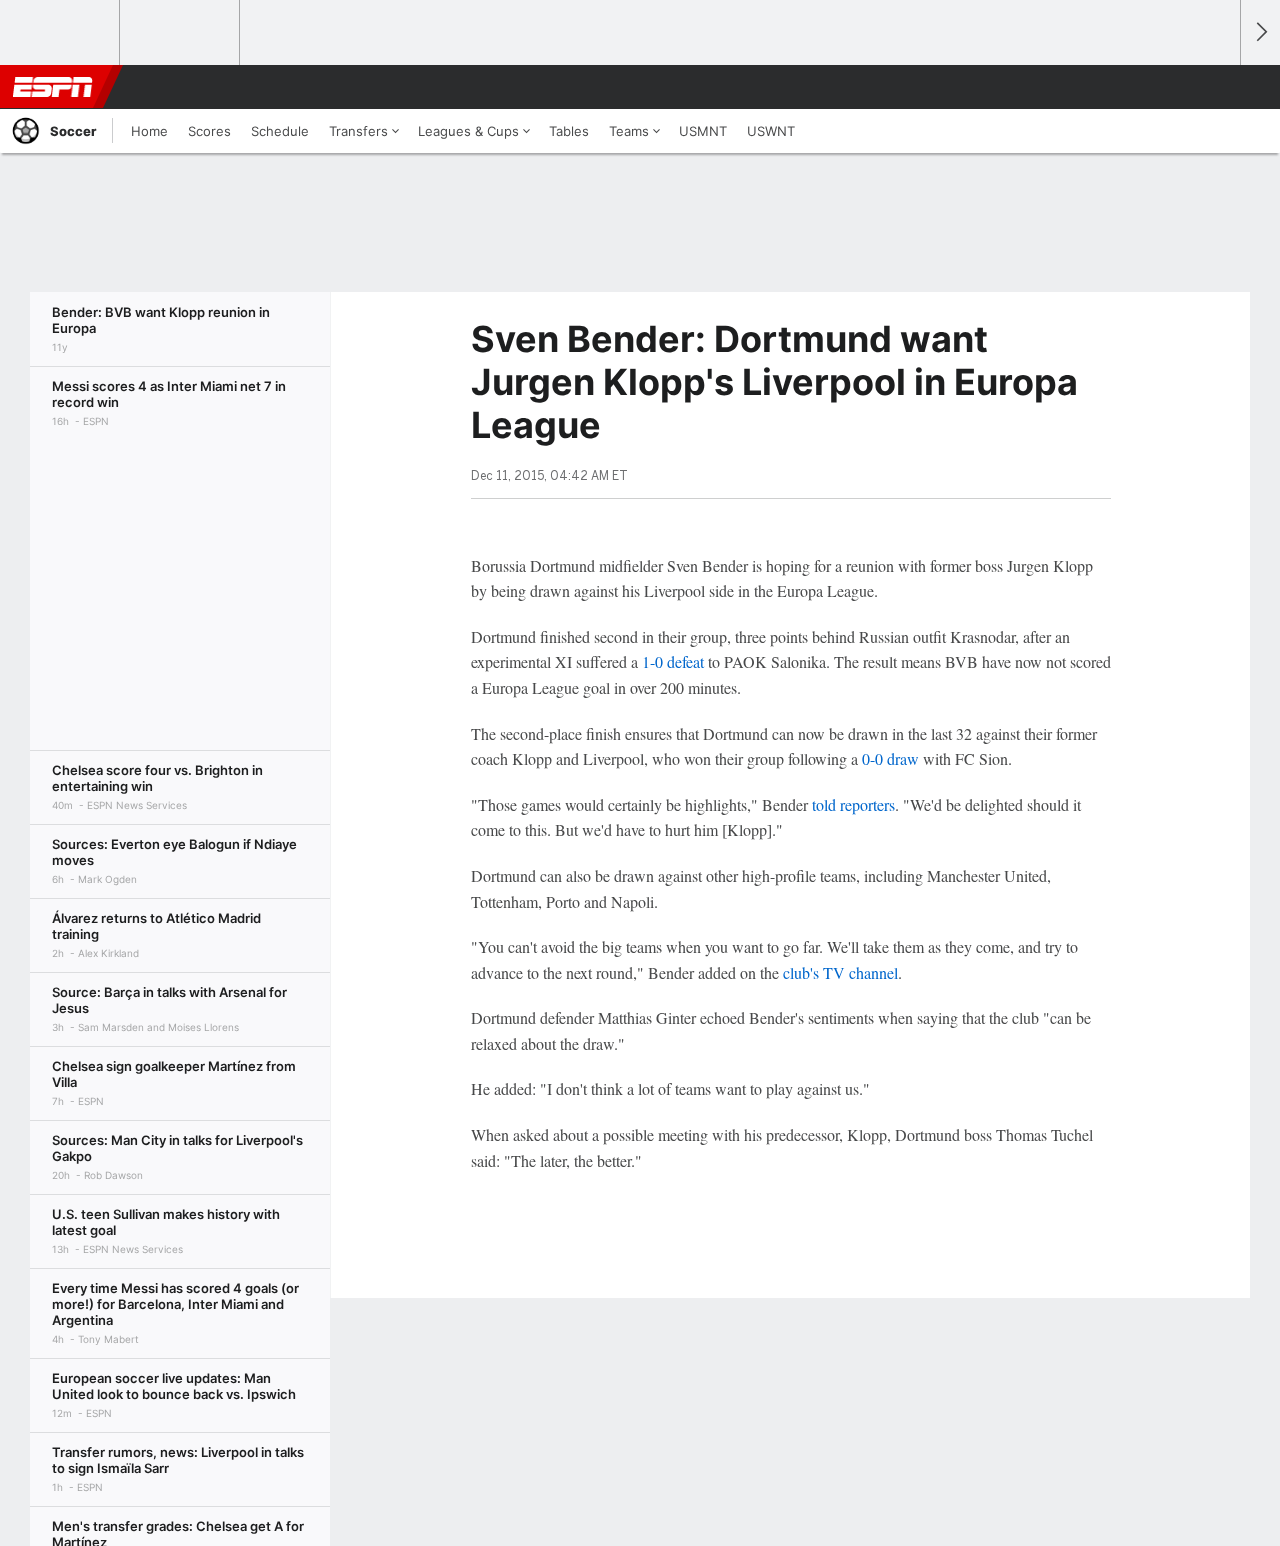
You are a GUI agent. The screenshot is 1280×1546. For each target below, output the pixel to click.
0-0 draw (890, 758)
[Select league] (61, 33)
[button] (1216, 87)
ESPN (53, 87)
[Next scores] (1260, 32)
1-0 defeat (673, 661)
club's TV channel (840, 972)
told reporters (853, 804)
